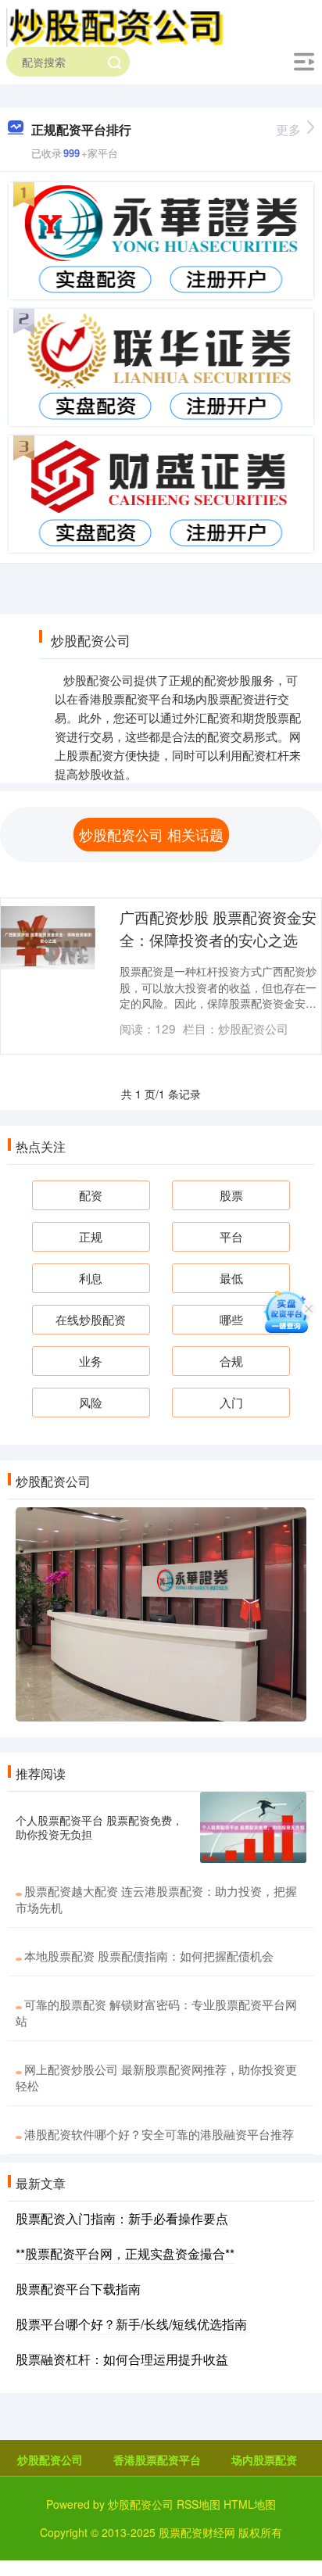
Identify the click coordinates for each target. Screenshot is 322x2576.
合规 (231, 1361)
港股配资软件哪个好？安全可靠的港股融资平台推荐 (159, 2134)
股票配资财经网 (197, 2532)
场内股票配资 (264, 2460)
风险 (91, 1402)
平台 (231, 1236)
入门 (231, 1402)
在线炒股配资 (91, 1319)
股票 (231, 1195)
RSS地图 (199, 2504)
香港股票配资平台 (157, 2460)
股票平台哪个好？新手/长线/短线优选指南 (131, 2324)
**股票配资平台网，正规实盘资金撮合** (125, 2254)
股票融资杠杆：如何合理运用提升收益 (122, 2359)
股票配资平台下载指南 (78, 2289)
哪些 (231, 1319)
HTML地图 (250, 2504)
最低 (231, 1278)
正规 (91, 1236)
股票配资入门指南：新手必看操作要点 (122, 2218)
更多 (288, 129)
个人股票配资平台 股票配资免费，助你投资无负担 (99, 1827)
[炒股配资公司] (119, 26)
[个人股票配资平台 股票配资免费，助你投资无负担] (253, 1827)
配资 (91, 1195)
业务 (91, 1361)
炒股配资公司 (50, 2460)
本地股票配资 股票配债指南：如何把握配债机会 (149, 1956)
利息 (91, 1278)
